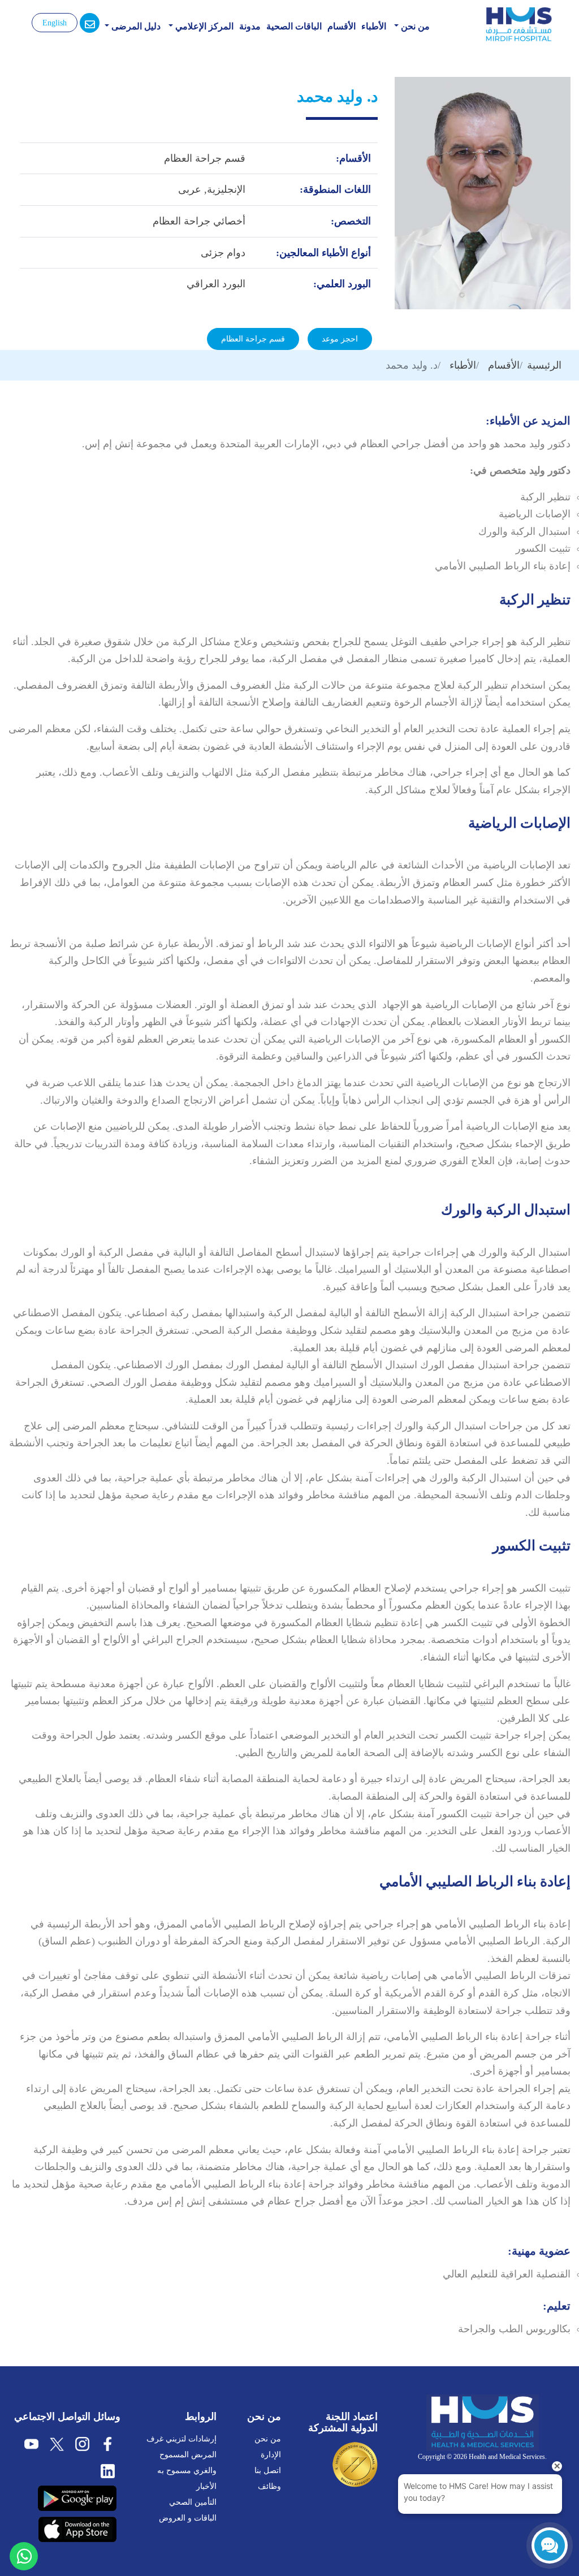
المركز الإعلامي (203, 26)
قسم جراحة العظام (253, 339)
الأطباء (374, 26)
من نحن (414, 26)
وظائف (269, 2486)
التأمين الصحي (193, 2502)
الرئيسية (544, 365)
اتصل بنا (268, 2471)
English (55, 23)
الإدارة (271, 2455)
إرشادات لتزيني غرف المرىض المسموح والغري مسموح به (182, 2455)
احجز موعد (340, 339)
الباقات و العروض (188, 2518)
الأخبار (206, 2486)
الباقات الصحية (294, 26)
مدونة (250, 26)
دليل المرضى (135, 26)
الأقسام (342, 26)
